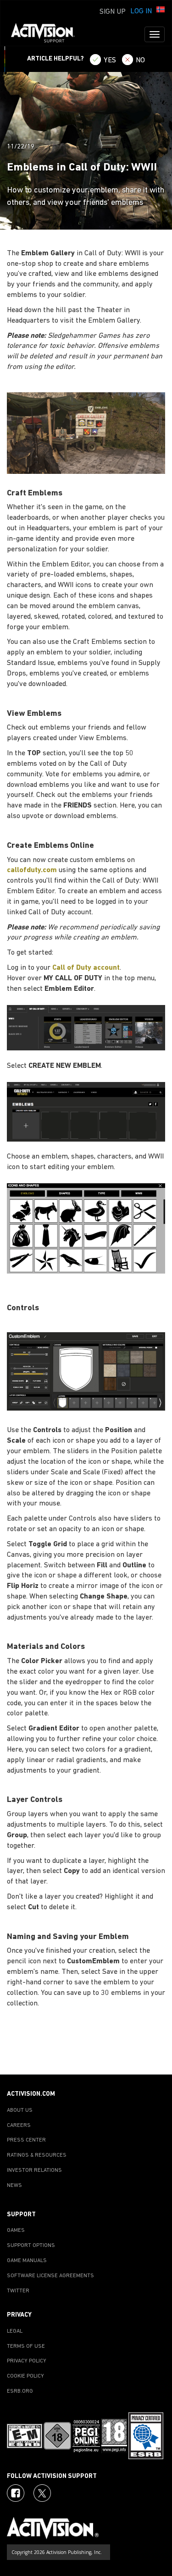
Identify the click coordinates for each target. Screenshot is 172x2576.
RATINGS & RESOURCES (37, 2155)
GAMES (16, 2230)
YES (110, 60)
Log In (141, 11)
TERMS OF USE (26, 2346)
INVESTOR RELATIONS (34, 2170)
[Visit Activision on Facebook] (16, 2493)
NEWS (14, 2186)
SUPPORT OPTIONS (31, 2246)
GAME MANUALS (27, 2261)
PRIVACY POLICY (27, 2361)
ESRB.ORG (20, 2391)
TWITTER (18, 2291)
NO (140, 60)
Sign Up (113, 12)
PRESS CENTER (26, 2140)
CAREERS (19, 2126)
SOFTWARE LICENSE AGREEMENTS (50, 2276)
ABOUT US (20, 2110)
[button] (161, 11)
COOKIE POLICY (25, 2376)
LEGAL (15, 2331)
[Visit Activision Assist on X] (42, 2493)
